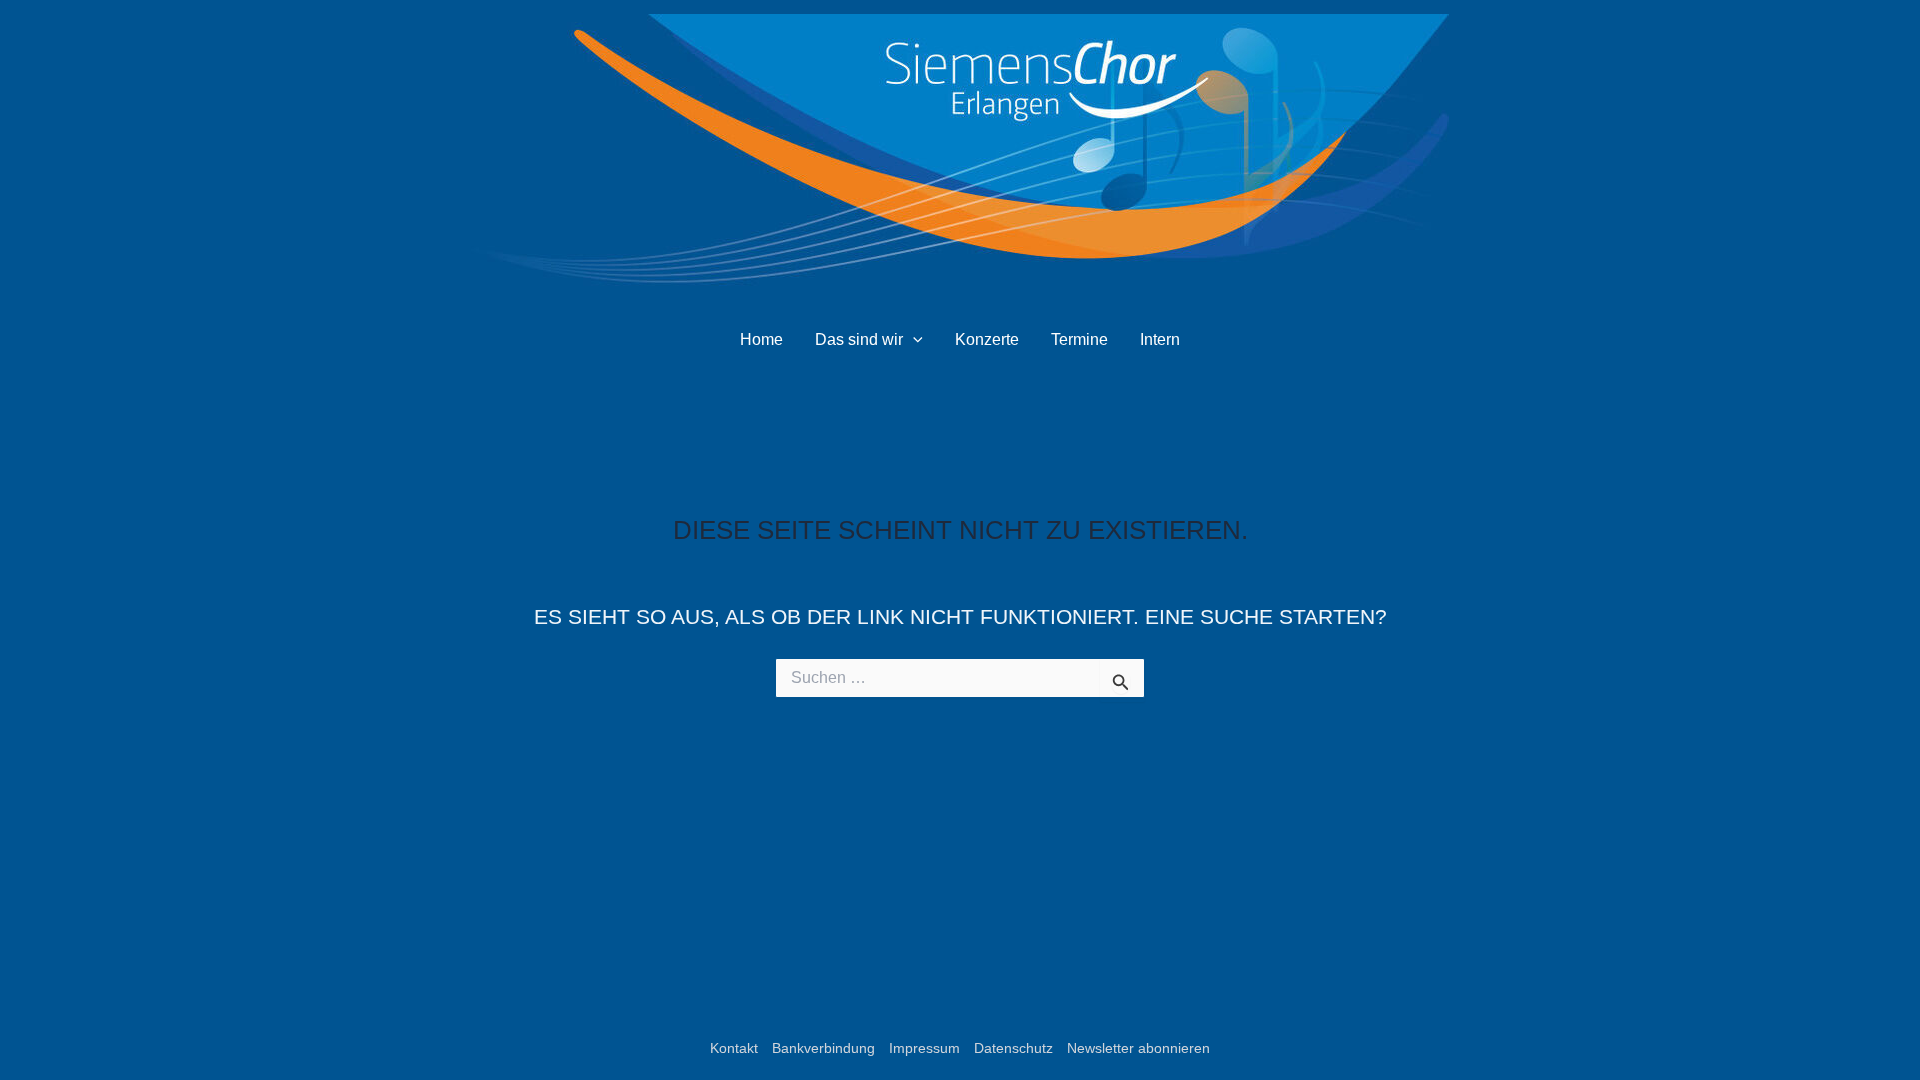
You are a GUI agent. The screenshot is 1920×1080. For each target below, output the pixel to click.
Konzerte (987, 339)
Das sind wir (859, 339)
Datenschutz (1013, 1048)
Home (761, 339)
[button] (913, 340)
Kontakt (734, 1048)
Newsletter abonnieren (1138, 1048)
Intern (1160, 339)
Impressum (924, 1048)
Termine (1079, 339)
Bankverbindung (823, 1048)
